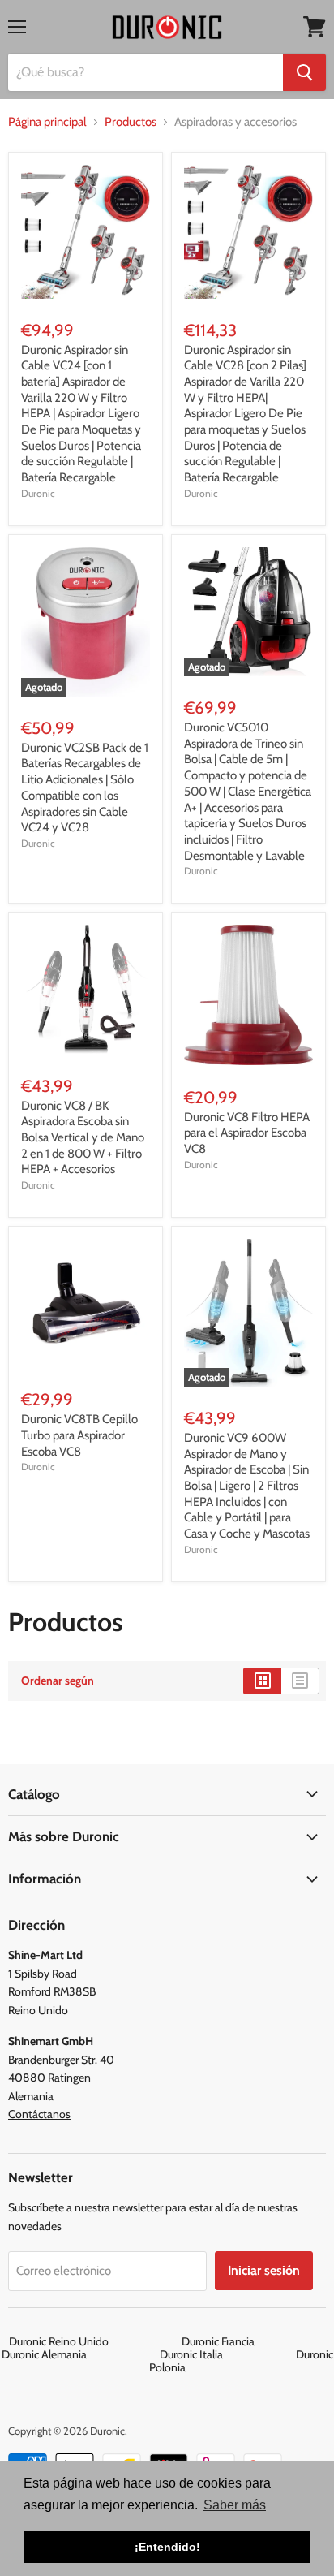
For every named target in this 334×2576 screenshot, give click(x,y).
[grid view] (262, 1681)
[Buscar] (304, 72)
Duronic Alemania (79, 2354)
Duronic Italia (227, 2354)
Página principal (47, 122)
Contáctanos (39, 2114)
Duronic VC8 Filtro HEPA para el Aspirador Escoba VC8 (247, 1133)
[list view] (300, 1681)
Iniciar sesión (264, 2270)
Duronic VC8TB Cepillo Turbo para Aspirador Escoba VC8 (79, 1435)
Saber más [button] (235, 2505)
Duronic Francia (253, 2341)
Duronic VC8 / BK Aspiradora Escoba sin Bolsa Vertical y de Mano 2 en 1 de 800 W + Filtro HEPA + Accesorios (83, 1138)
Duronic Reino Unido (94, 2341)
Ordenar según (58, 1681)
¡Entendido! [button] (167, 2547)
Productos (131, 122)
